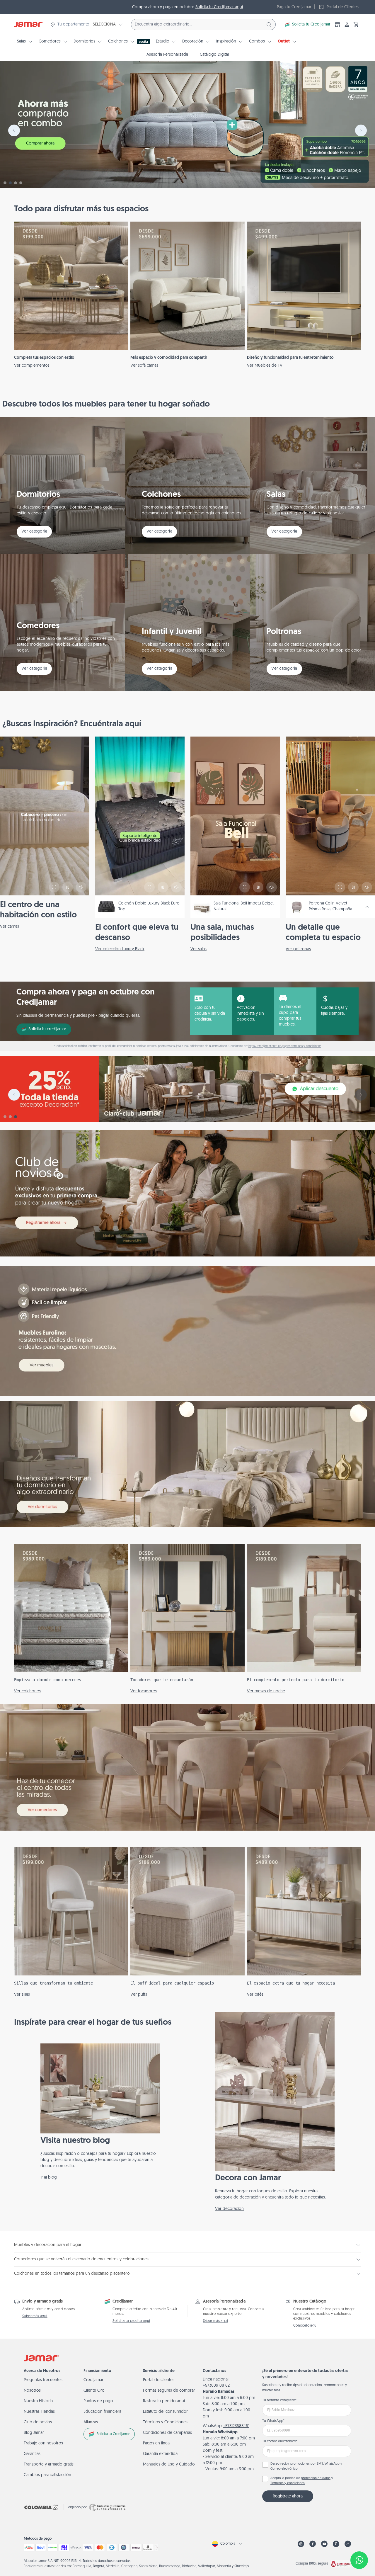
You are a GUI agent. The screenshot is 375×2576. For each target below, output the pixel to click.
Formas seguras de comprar (169, 2391)
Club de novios (38, 2422)
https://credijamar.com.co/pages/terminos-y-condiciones (285, 1046)
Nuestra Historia (38, 2401)
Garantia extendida (160, 2454)
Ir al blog (49, 2178)
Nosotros (32, 2391)
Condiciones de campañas (167, 2433)
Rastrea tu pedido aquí (164, 2401)
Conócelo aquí (305, 2326)
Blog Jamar (34, 2433)
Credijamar (93, 2380)
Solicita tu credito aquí (131, 2321)
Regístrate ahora (288, 2496)
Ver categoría (34, 532)
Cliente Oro (94, 2391)
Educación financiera (102, 2412)
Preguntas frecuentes (43, 2380)
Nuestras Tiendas (39, 2412)
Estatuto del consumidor (165, 2412)
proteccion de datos (316, 2478)
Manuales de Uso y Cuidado (169, 2464)
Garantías (32, 2454)
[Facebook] (313, 2544)
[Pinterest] (336, 2544)
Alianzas (91, 2422)
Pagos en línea (156, 2443)
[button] (356, 25)
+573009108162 (216, 2386)
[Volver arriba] (359, 2541)
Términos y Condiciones (165, 2422)
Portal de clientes (159, 2380)
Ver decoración (229, 2209)
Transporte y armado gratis (49, 2464)
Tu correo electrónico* (280, 2441)
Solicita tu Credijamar (311, 24)
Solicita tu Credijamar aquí (219, 7)
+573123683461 (236, 2426)
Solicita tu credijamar (47, 1029)
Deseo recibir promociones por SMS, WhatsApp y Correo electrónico (306, 2466)
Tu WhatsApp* (273, 2421)
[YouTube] (324, 2544)
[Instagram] (301, 2544)
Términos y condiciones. (288, 2483)
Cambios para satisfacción (47, 2475)
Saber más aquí (35, 2316)
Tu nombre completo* (279, 2400)
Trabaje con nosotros (43, 2443)
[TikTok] (348, 2544)
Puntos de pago (98, 2401)
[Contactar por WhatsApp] (359, 2560)
